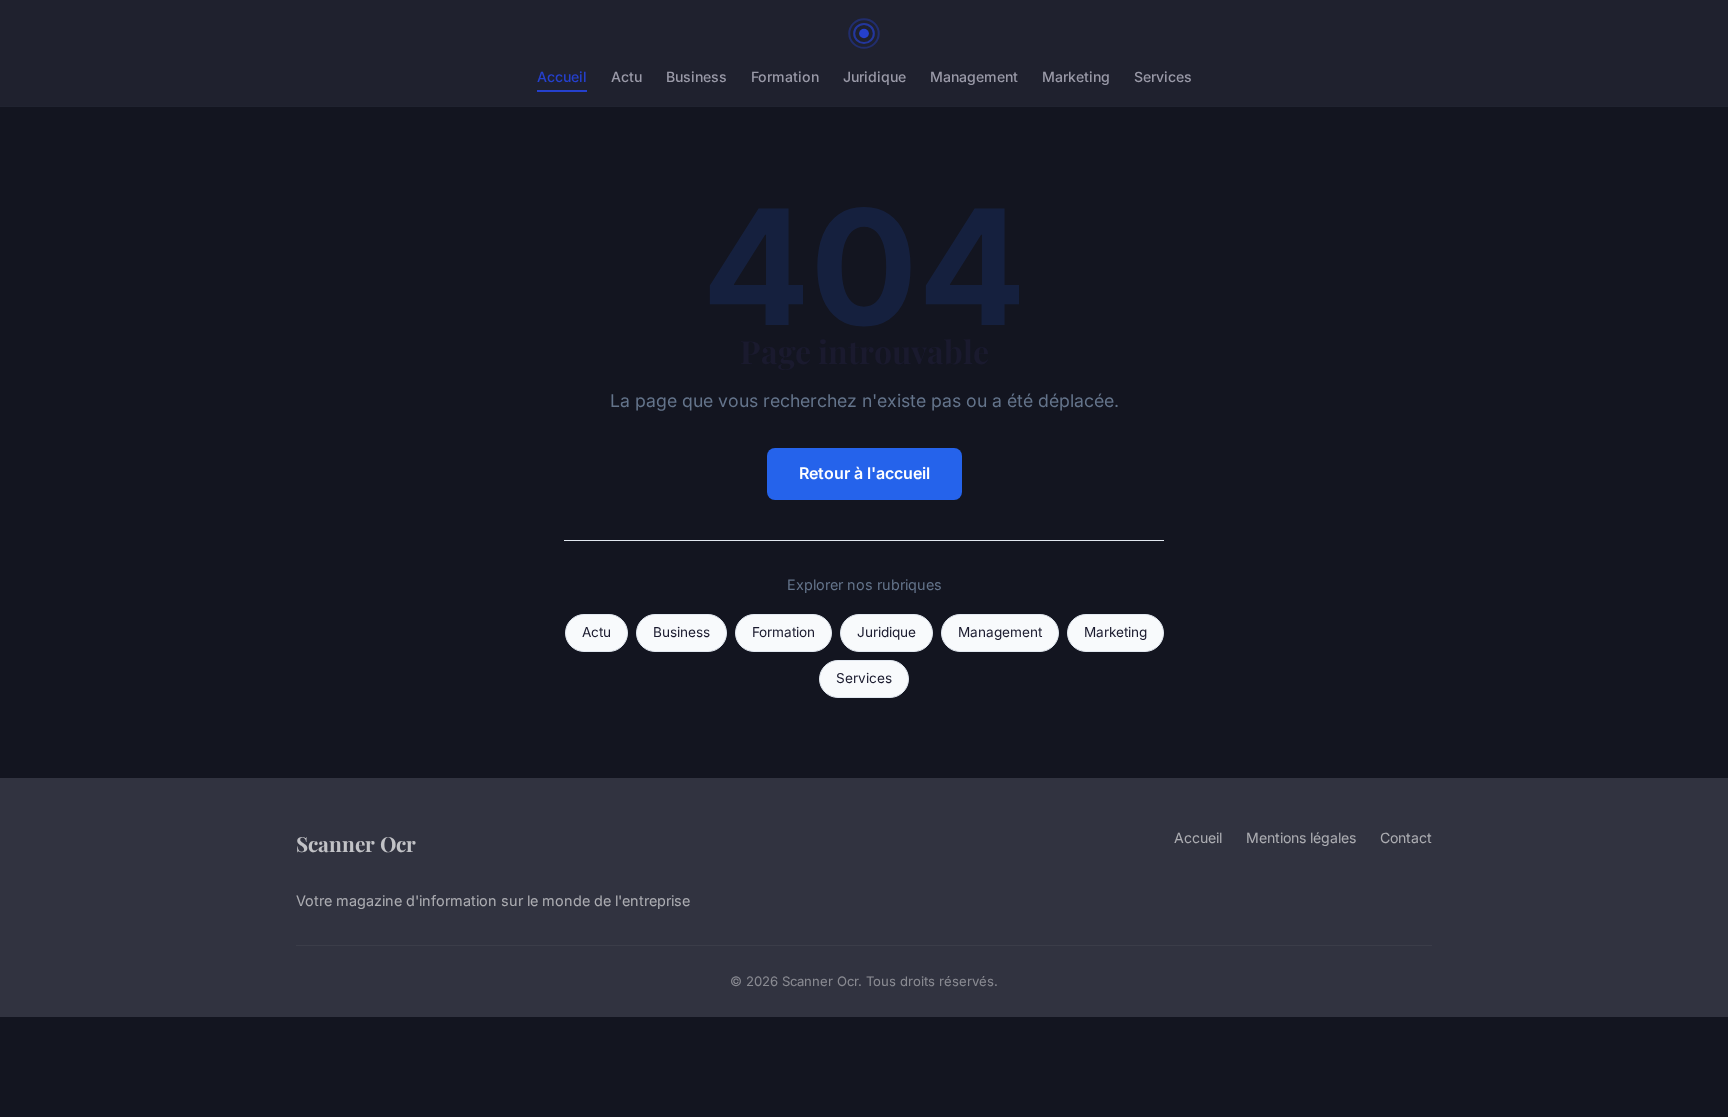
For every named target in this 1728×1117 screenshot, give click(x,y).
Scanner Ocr (356, 843)
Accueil (562, 76)
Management (974, 76)
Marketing (1076, 76)
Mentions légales (1301, 837)
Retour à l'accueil (864, 473)
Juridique (874, 76)
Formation (785, 76)
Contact (1406, 837)
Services (1163, 76)
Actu (626, 76)
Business (696, 76)
